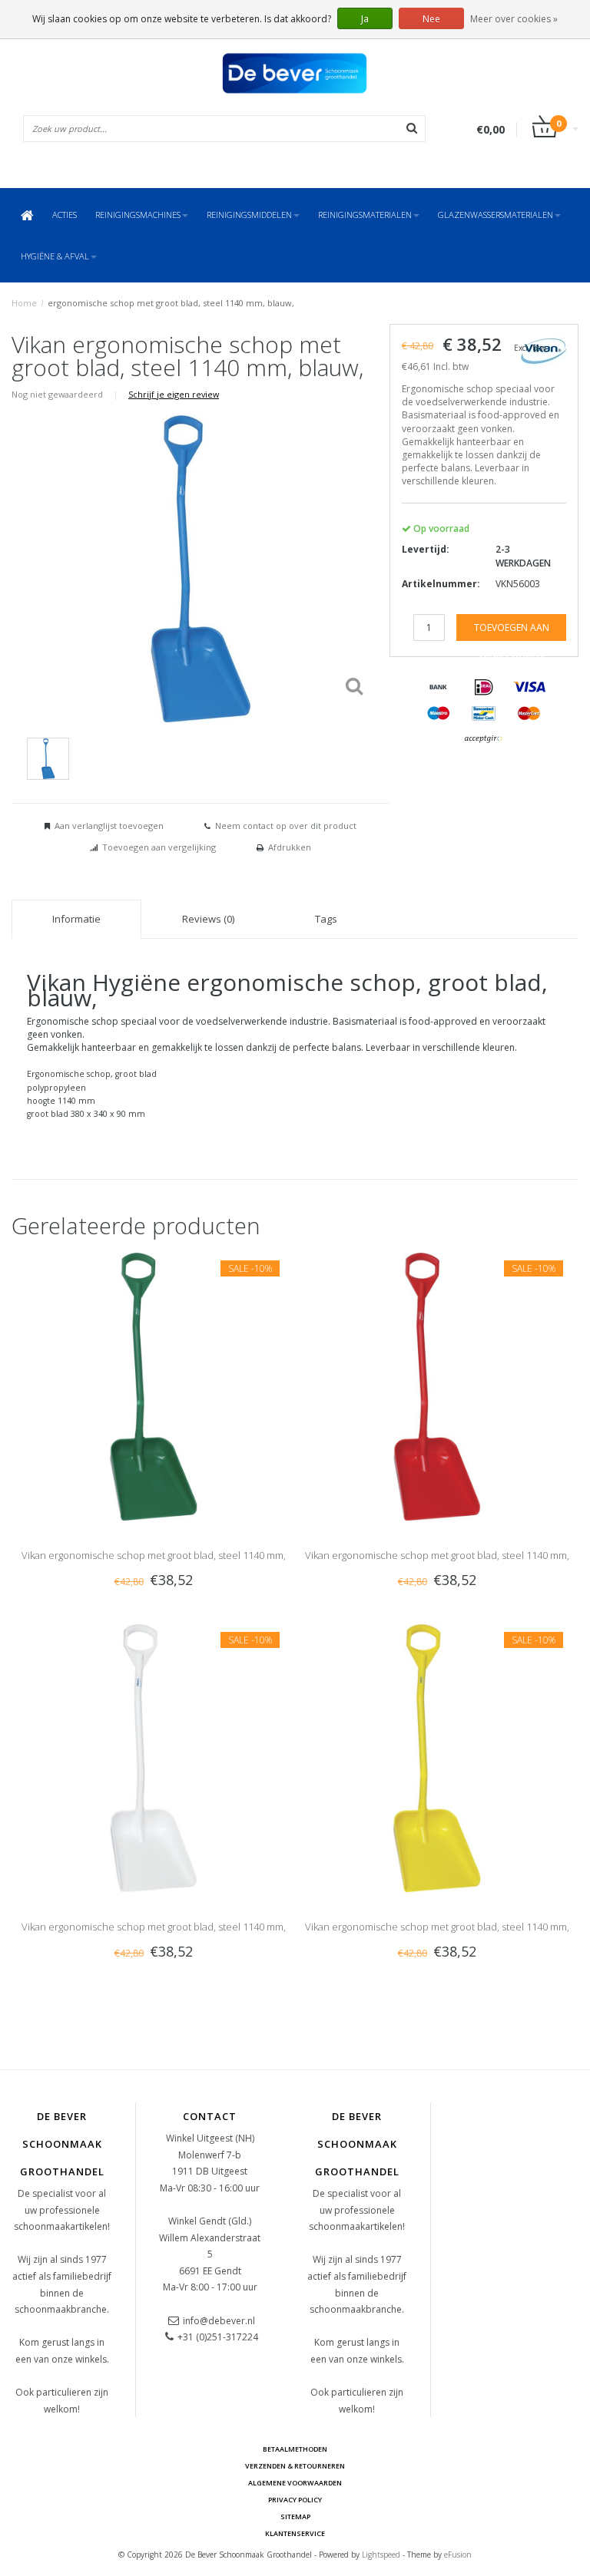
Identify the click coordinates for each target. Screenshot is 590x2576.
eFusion (458, 2555)
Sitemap (295, 2517)
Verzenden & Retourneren (295, 2466)
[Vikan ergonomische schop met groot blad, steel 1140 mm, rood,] (437, 1385)
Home (24, 303)
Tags (326, 919)
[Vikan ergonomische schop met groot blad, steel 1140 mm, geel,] (437, 1757)
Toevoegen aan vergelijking (159, 847)
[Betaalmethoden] (439, 688)
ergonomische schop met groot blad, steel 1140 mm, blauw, (171, 303)
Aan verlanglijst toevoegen (109, 826)
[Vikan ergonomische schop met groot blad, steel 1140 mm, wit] (153, 1757)
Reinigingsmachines (138, 215)
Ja (365, 19)
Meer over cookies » (514, 19)
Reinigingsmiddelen (249, 215)
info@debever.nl (219, 2321)
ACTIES (65, 215)
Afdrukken (290, 847)
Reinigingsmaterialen (365, 215)
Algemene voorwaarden (295, 2483)
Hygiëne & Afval (55, 256)
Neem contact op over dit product (286, 826)
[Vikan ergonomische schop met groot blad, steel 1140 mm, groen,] (153, 1385)
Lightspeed (381, 2555)
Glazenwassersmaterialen (496, 215)
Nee (431, 19)
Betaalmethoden (295, 2449)
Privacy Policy (295, 2500)
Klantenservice (295, 2533)
